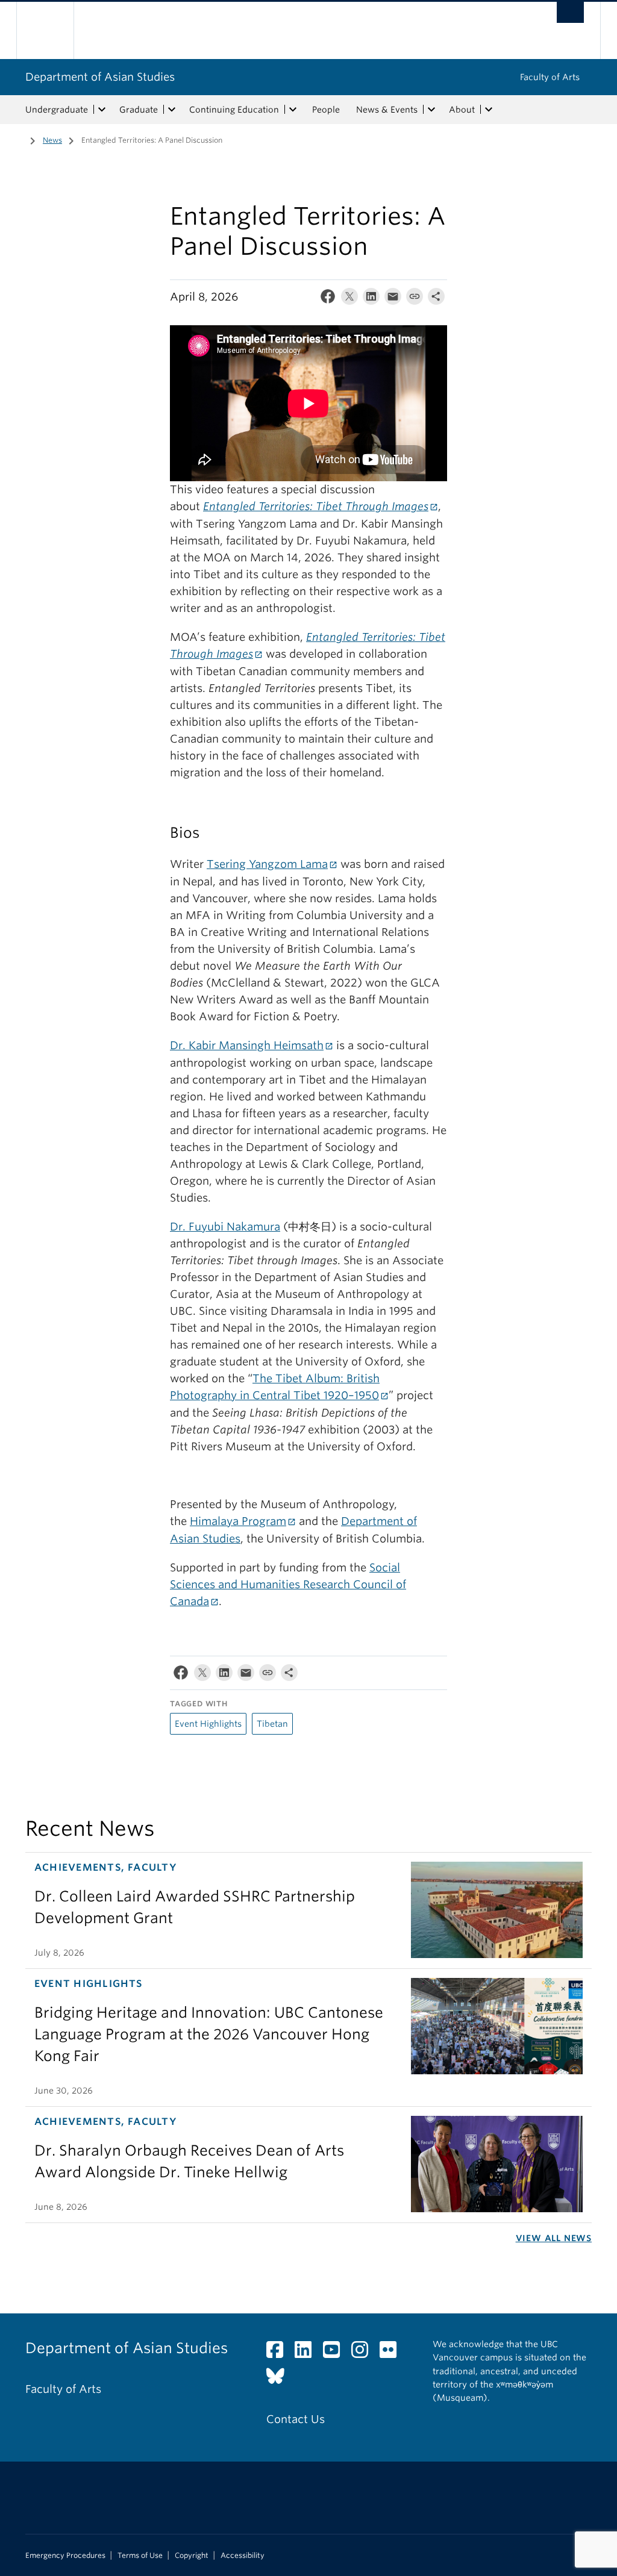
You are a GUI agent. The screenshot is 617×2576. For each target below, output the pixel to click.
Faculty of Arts (550, 77)
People (326, 110)
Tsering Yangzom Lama (267, 864)
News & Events (387, 110)
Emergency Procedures (65, 2556)
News (52, 140)
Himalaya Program (238, 1521)
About (462, 110)
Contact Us (296, 2419)
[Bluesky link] (280, 2379)
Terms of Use (140, 2556)
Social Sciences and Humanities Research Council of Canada (288, 1584)
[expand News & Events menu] (431, 110)
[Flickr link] (393, 2353)
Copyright (192, 2556)
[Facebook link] (279, 2353)
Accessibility (243, 2556)
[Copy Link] (415, 299)
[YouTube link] (336, 2353)
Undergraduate (57, 110)
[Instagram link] (364, 2353)
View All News (554, 2238)
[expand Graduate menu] (172, 110)
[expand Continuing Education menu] (293, 110)
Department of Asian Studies (100, 77)
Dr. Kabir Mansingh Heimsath (247, 1045)
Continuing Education (234, 110)
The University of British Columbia (54, 30)
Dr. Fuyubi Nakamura (225, 1227)
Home (16, 139)
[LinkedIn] (371, 299)
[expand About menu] (489, 110)
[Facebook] (328, 299)
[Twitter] (349, 299)
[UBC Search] (570, 12)
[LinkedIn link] (308, 2353)
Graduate (139, 110)
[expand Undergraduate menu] (102, 110)
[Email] (393, 299)
